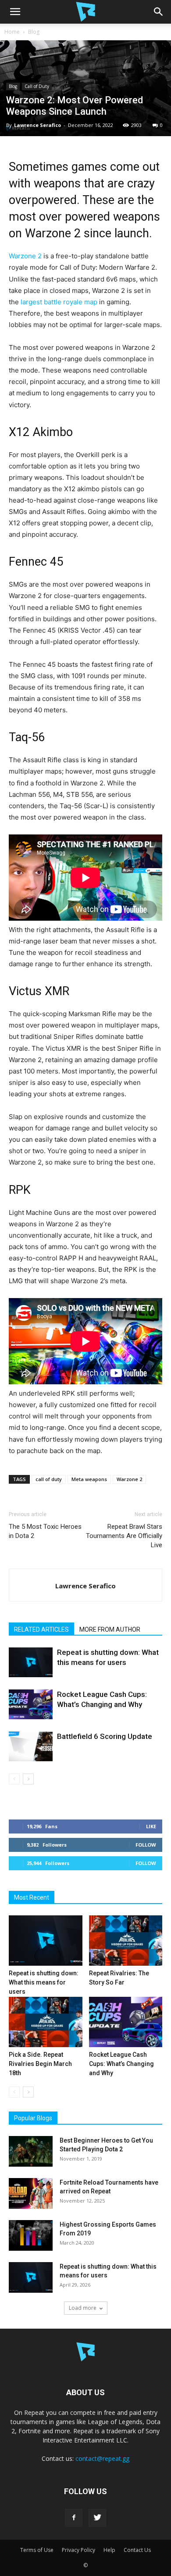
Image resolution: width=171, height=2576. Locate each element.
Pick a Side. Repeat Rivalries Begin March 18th (40, 2064)
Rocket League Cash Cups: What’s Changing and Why (121, 2064)
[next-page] (28, 1779)
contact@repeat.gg (102, 2458)
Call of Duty (37, 86)
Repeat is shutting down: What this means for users (44, 1982)
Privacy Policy (78, 2550)
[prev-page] (14, 1779)
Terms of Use (37, 2550)
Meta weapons (89, 1479)
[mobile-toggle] (15, 12)
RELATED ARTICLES (41, 1629)
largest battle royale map (59, 302)
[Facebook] (74, 2518)
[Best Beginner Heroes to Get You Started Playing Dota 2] (31, 2151)
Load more (83, 2308)
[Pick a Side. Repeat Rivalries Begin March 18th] (46, 2022)
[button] (159, 12)
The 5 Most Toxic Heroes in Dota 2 (45, 1531)
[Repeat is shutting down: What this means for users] (31, 1663)
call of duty (49, 1479)
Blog (34, 32)
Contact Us (137, 2550)
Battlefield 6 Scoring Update (105, 1736)
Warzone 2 (25, 256)
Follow (146, 1845)
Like (151, 1826)
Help (109, 2550)
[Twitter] (97, 2518)
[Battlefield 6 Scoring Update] (31, 1747)
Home (12, 32)
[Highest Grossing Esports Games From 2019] (31, 2235)
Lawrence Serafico (37, 125)
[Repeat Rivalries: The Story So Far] (126, 1941)
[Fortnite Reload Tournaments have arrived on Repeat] (31, 2193)
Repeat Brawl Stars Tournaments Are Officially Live (124, 1536)
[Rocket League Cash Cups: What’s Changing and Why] (31, 1705)
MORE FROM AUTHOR (110, 1629)
